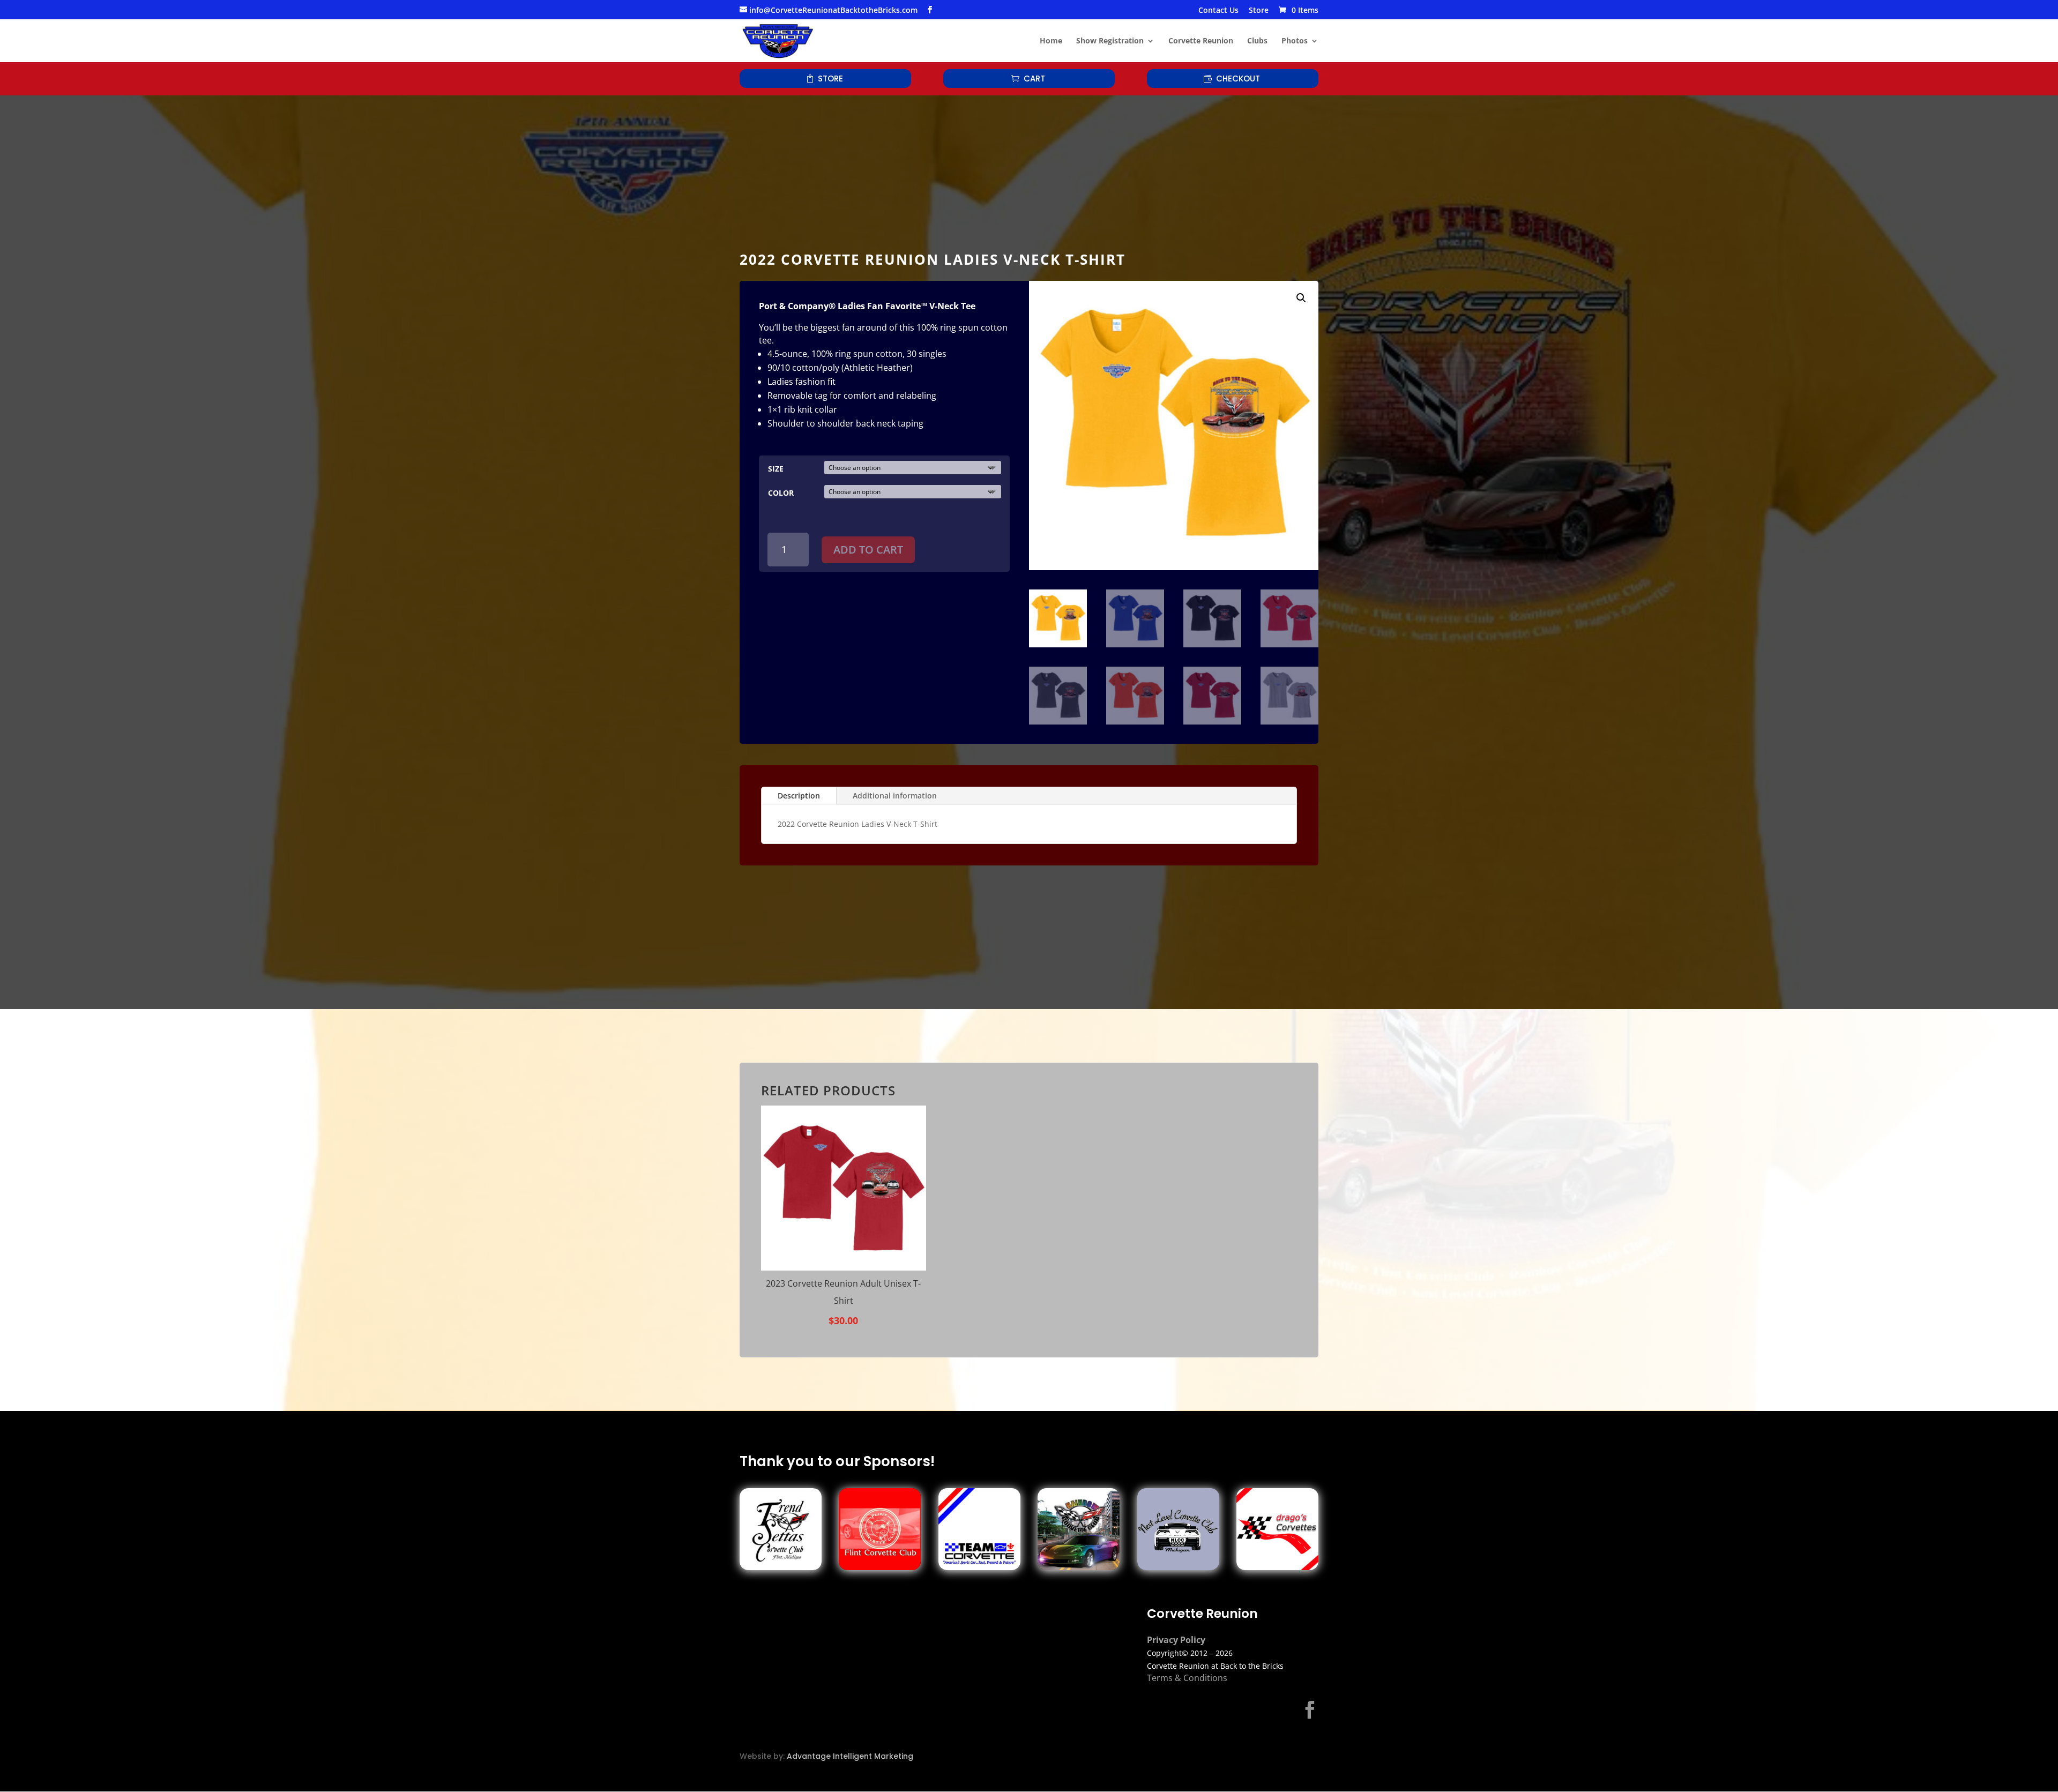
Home (1051, 41)
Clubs (1257, 41)
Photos (1295, 41)
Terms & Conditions (1187, 1678)
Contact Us (1218, 11)
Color (781, 493)
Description (799, 796)
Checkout (1238, 79)
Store (1259, 11)
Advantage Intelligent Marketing (850, 1756)
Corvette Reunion (1201, 41)
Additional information (895, 796)
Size (776, 469)
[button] (1301, 298)
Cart (1034, 79)
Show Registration (1110, 41)
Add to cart (868, 550)
